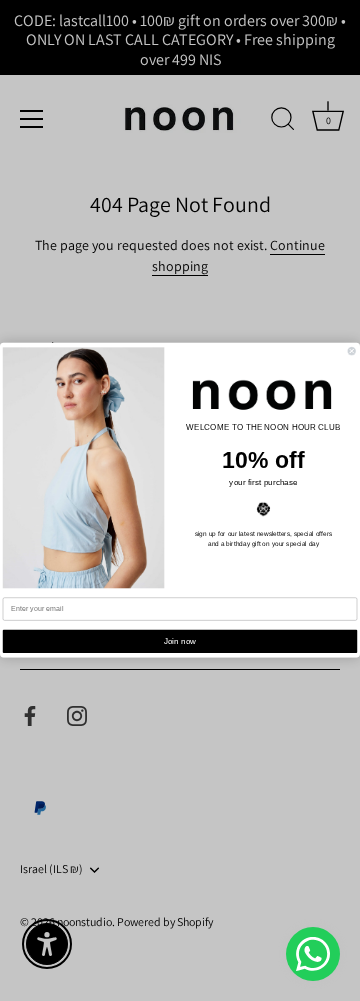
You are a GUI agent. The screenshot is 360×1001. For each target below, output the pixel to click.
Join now (180, 641)
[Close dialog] (351, 351)
